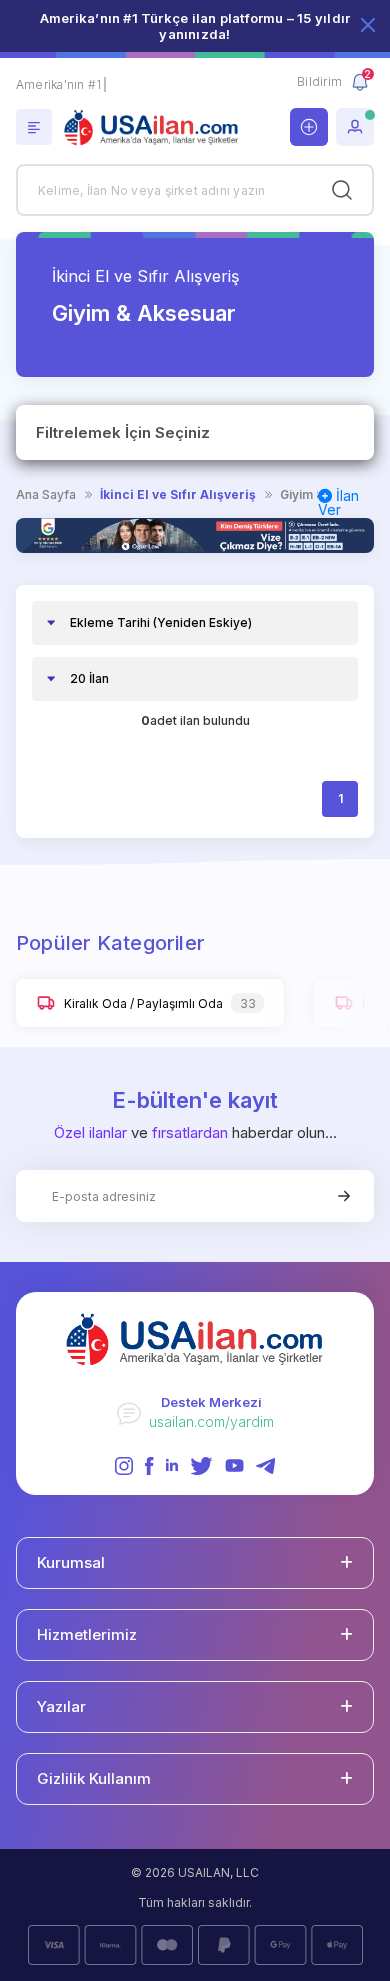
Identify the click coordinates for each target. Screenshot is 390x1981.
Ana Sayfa (46, 495)
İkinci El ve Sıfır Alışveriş (146, 276)
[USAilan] (156, 128)
